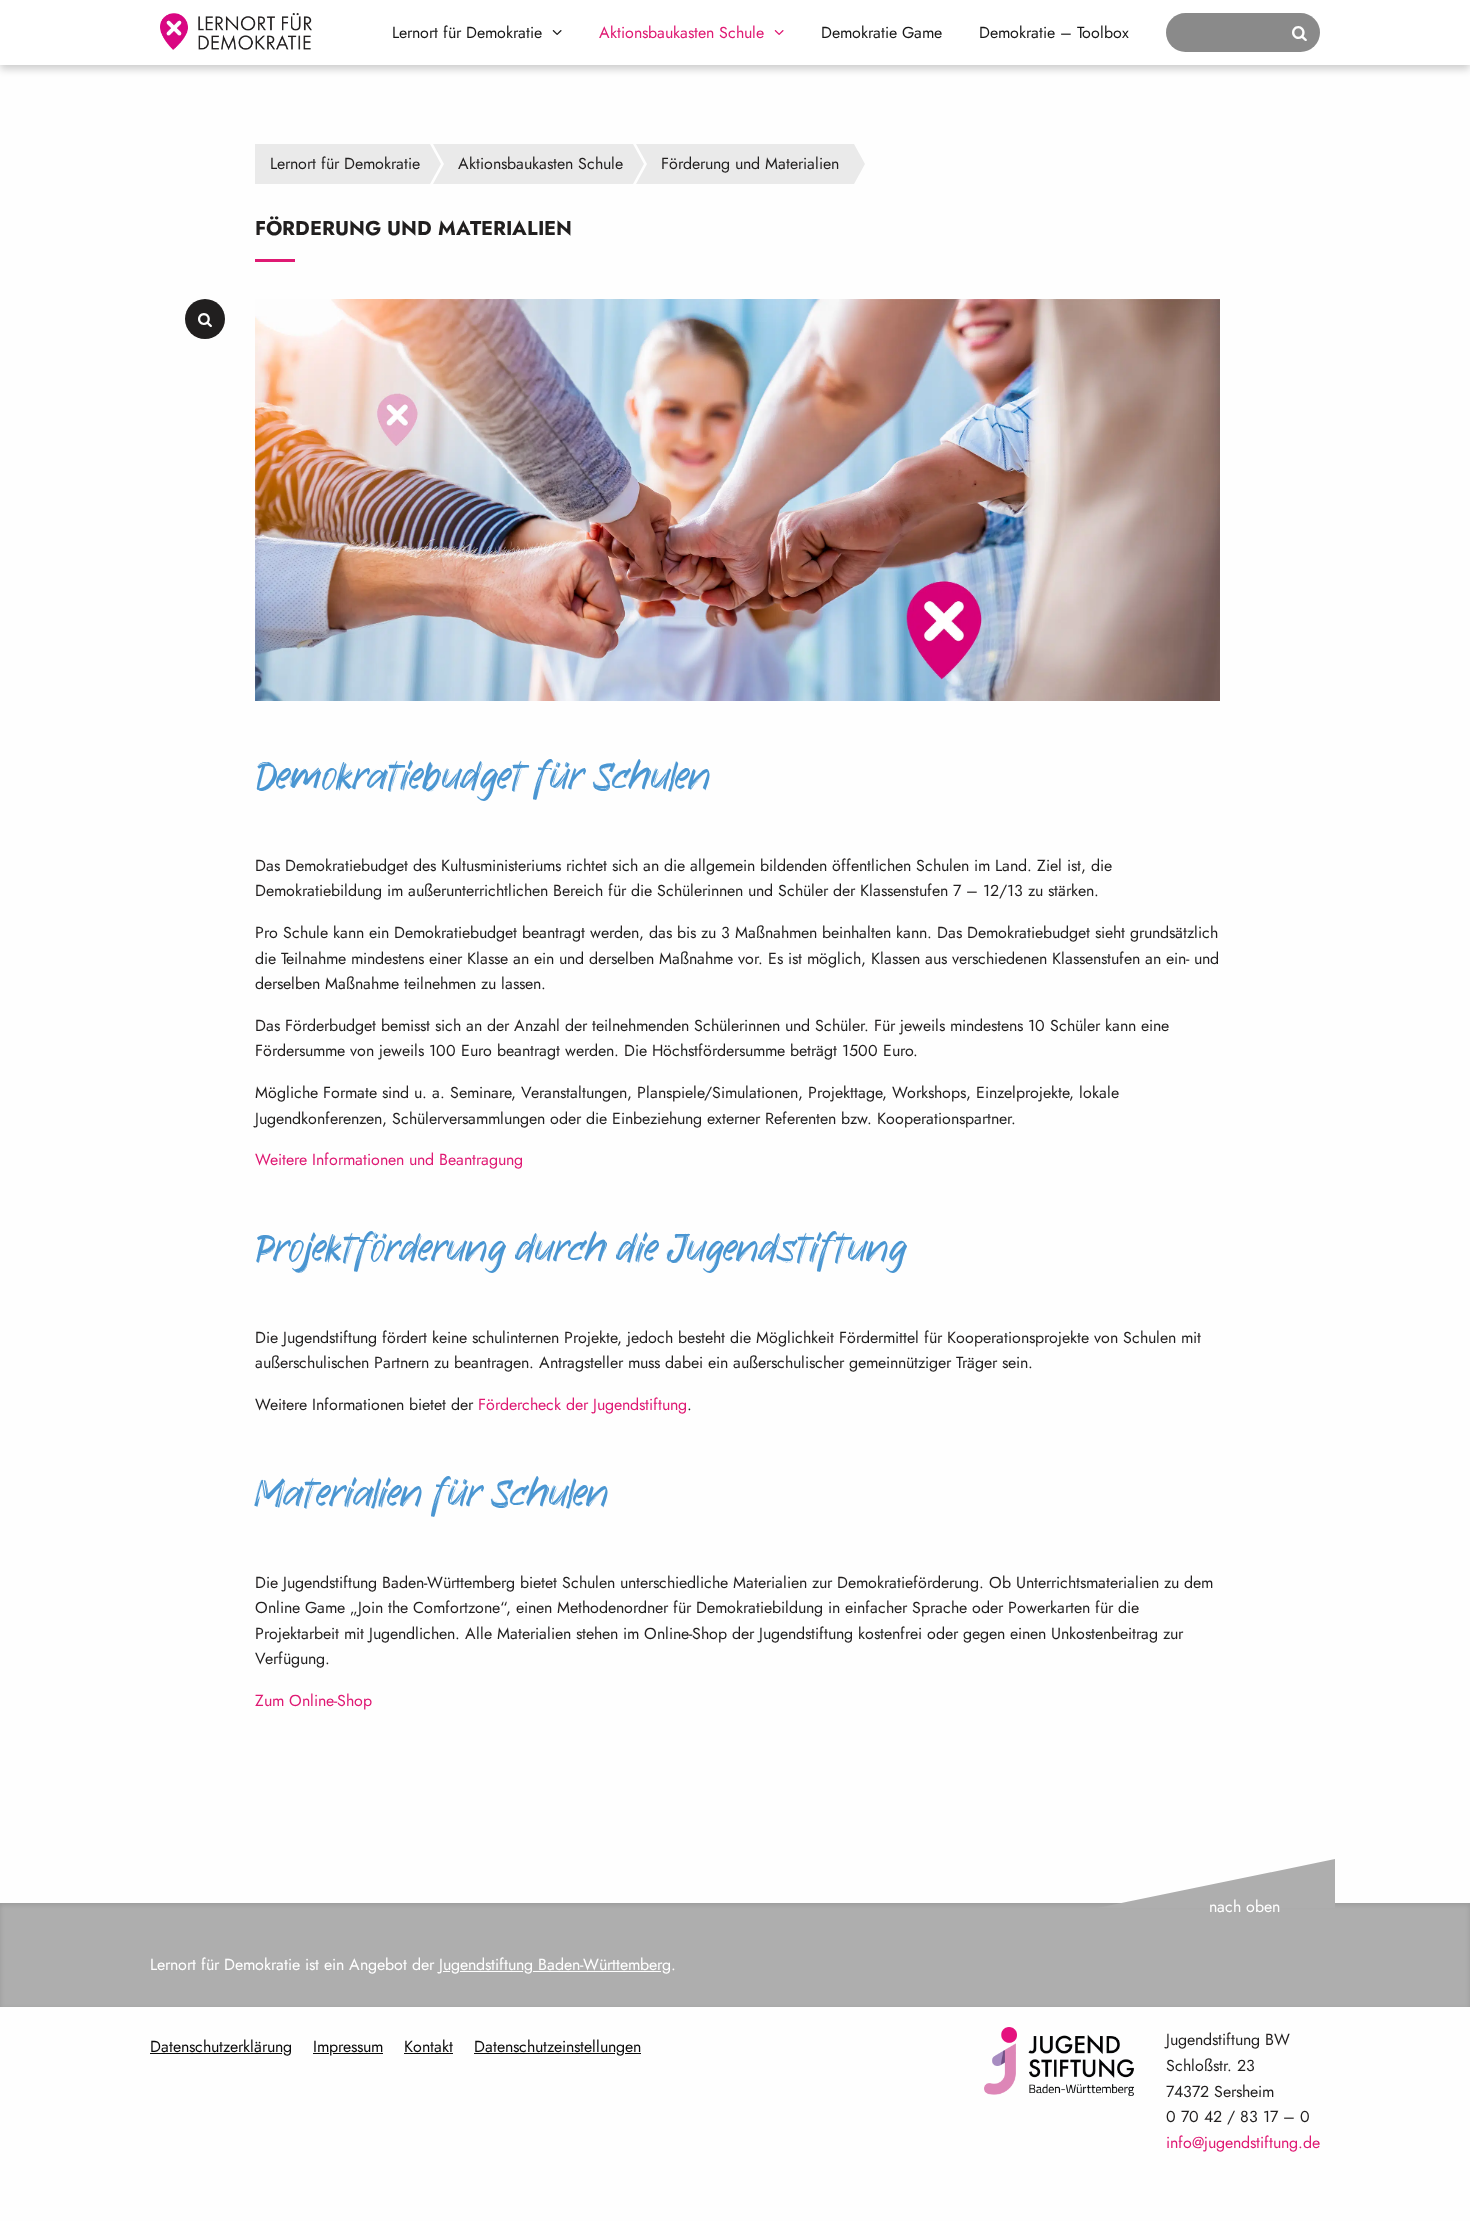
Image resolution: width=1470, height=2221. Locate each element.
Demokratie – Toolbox (1054, 32)
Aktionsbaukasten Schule (681, 32)
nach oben (1244, 1906)
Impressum (348, 2046)
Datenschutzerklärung (221, 2046)
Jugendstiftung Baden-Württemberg (555, 1964)
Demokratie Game (881, 32)
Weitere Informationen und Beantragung (389, 1159)
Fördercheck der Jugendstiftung (582, 1404)
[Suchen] (1299, 33)
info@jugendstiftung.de (1243, 2142)
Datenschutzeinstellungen (557, 2046)
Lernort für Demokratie (467, 32)
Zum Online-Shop (313, 1700)
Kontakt (428, 2046)
